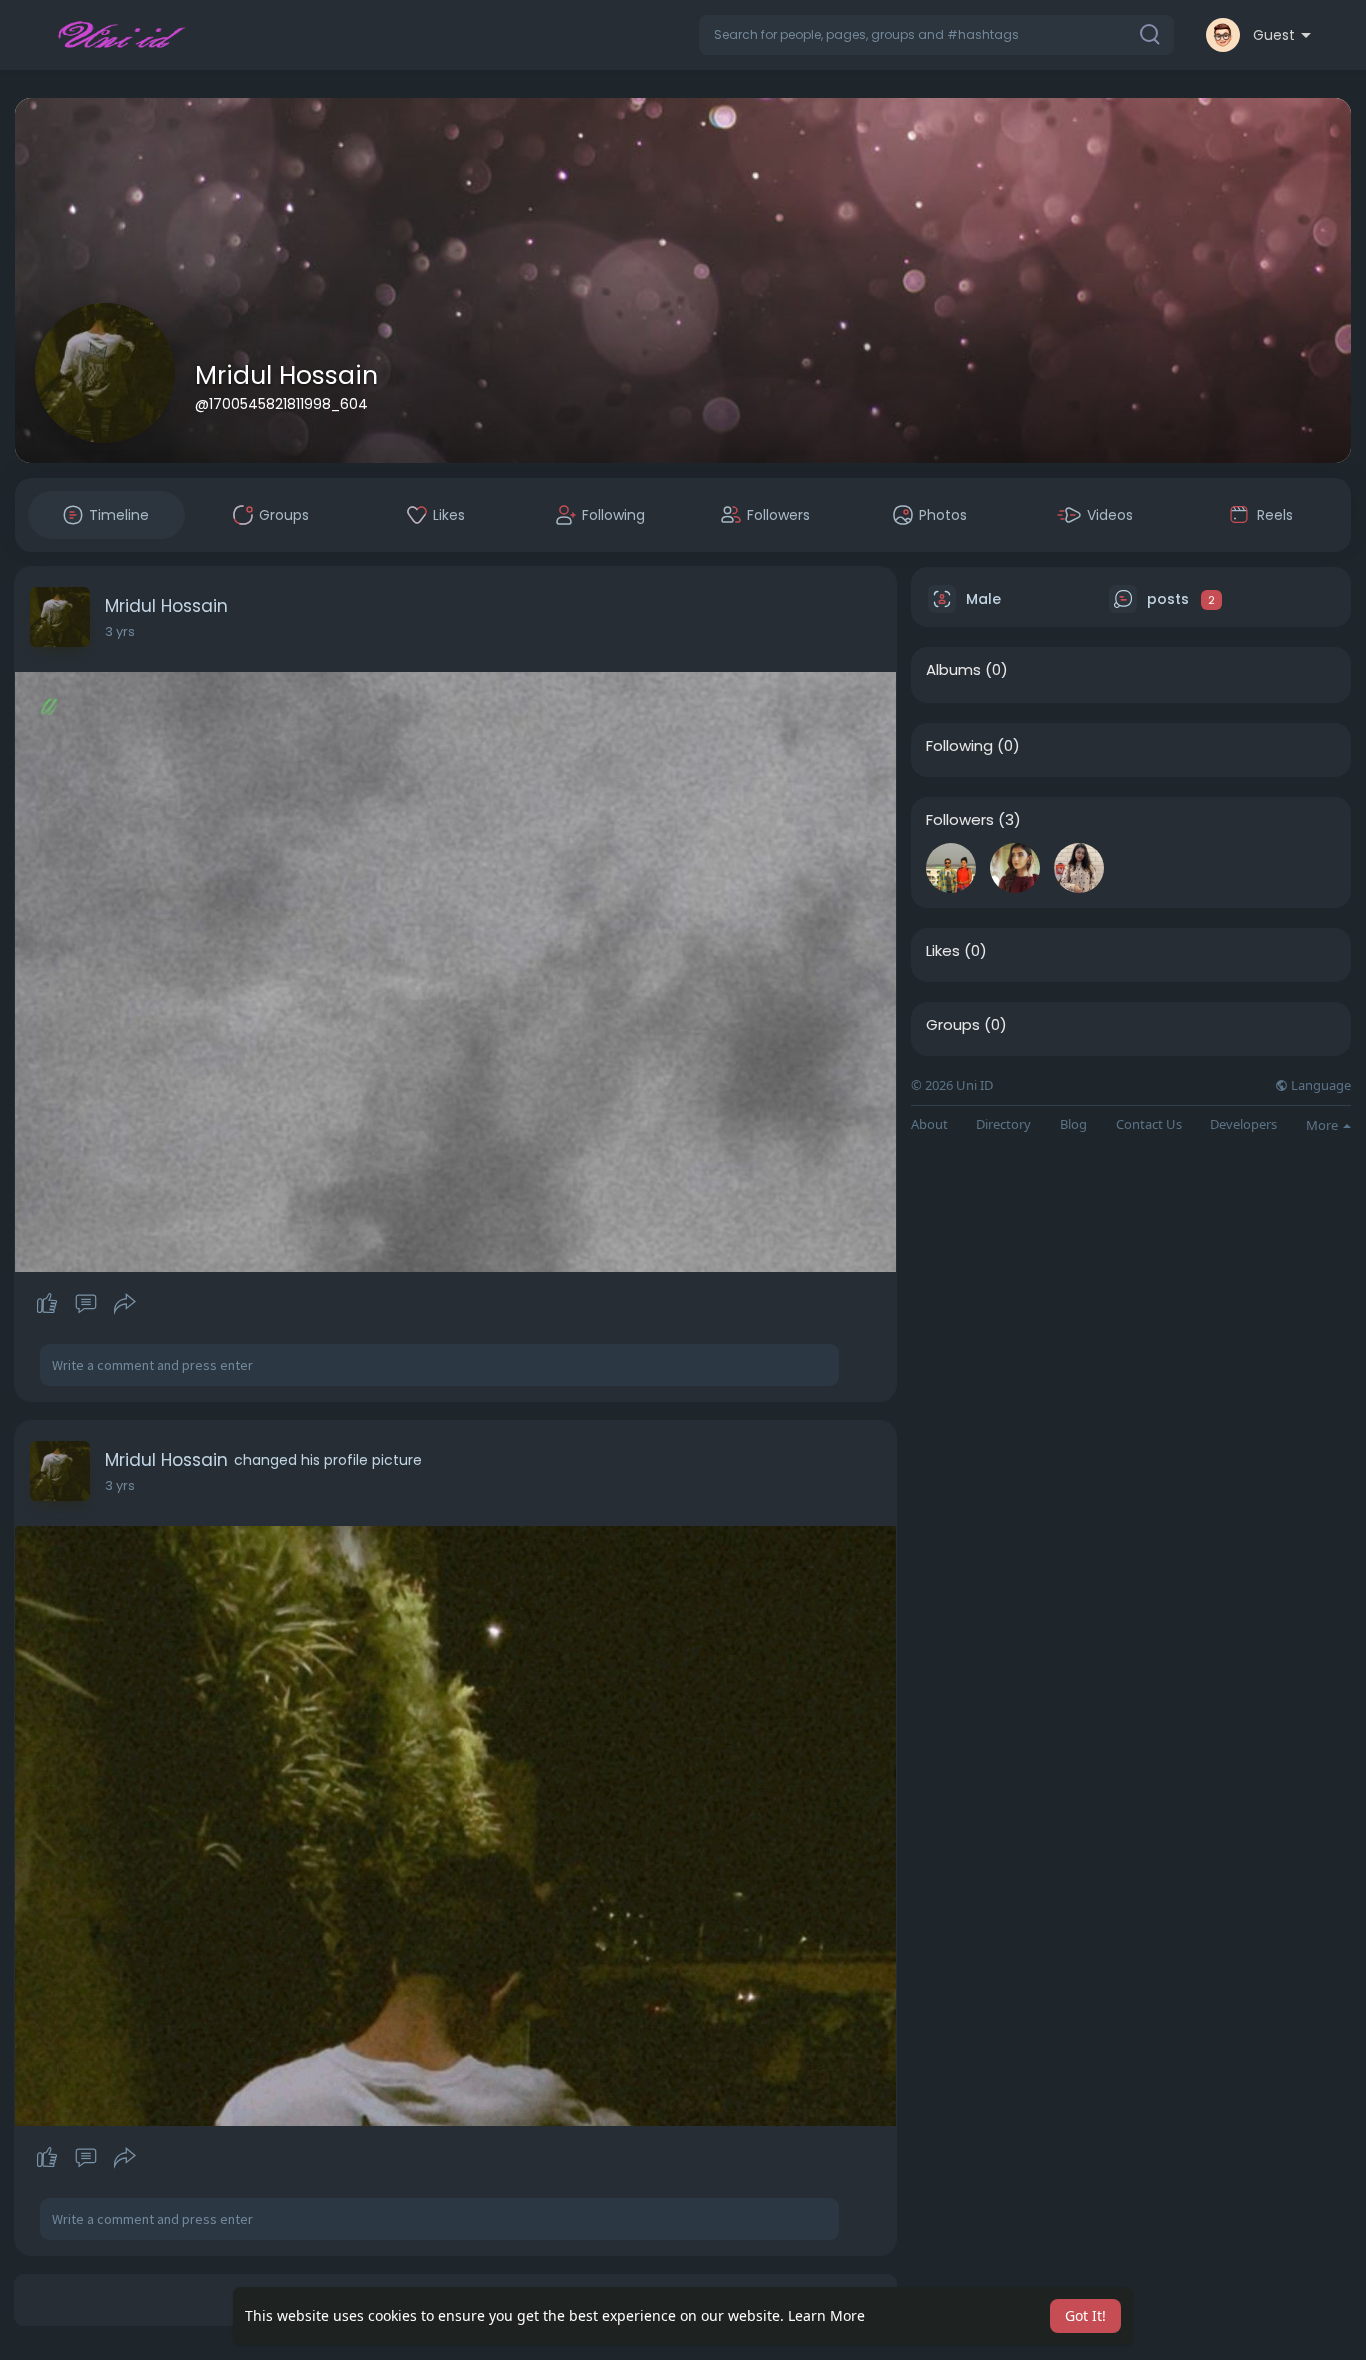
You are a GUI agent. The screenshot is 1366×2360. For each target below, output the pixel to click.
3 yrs (120, 631)
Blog (1073, 1124)
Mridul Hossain (286, 375)
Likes (943, 951)
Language (1319, 1085)
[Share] (125, 1304)
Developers (1243, 1124)
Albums (953, 670)
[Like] (85, 1304)
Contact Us (1149, 1124)
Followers (960, 820)
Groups (953, 1025)
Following (959, 746)
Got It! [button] (1085, 2315)
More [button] (1323, 1125)
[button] (936, 35)
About (929, 1124)
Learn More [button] (826, 2315)
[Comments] (86, 1304)
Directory (1003, 1124)
